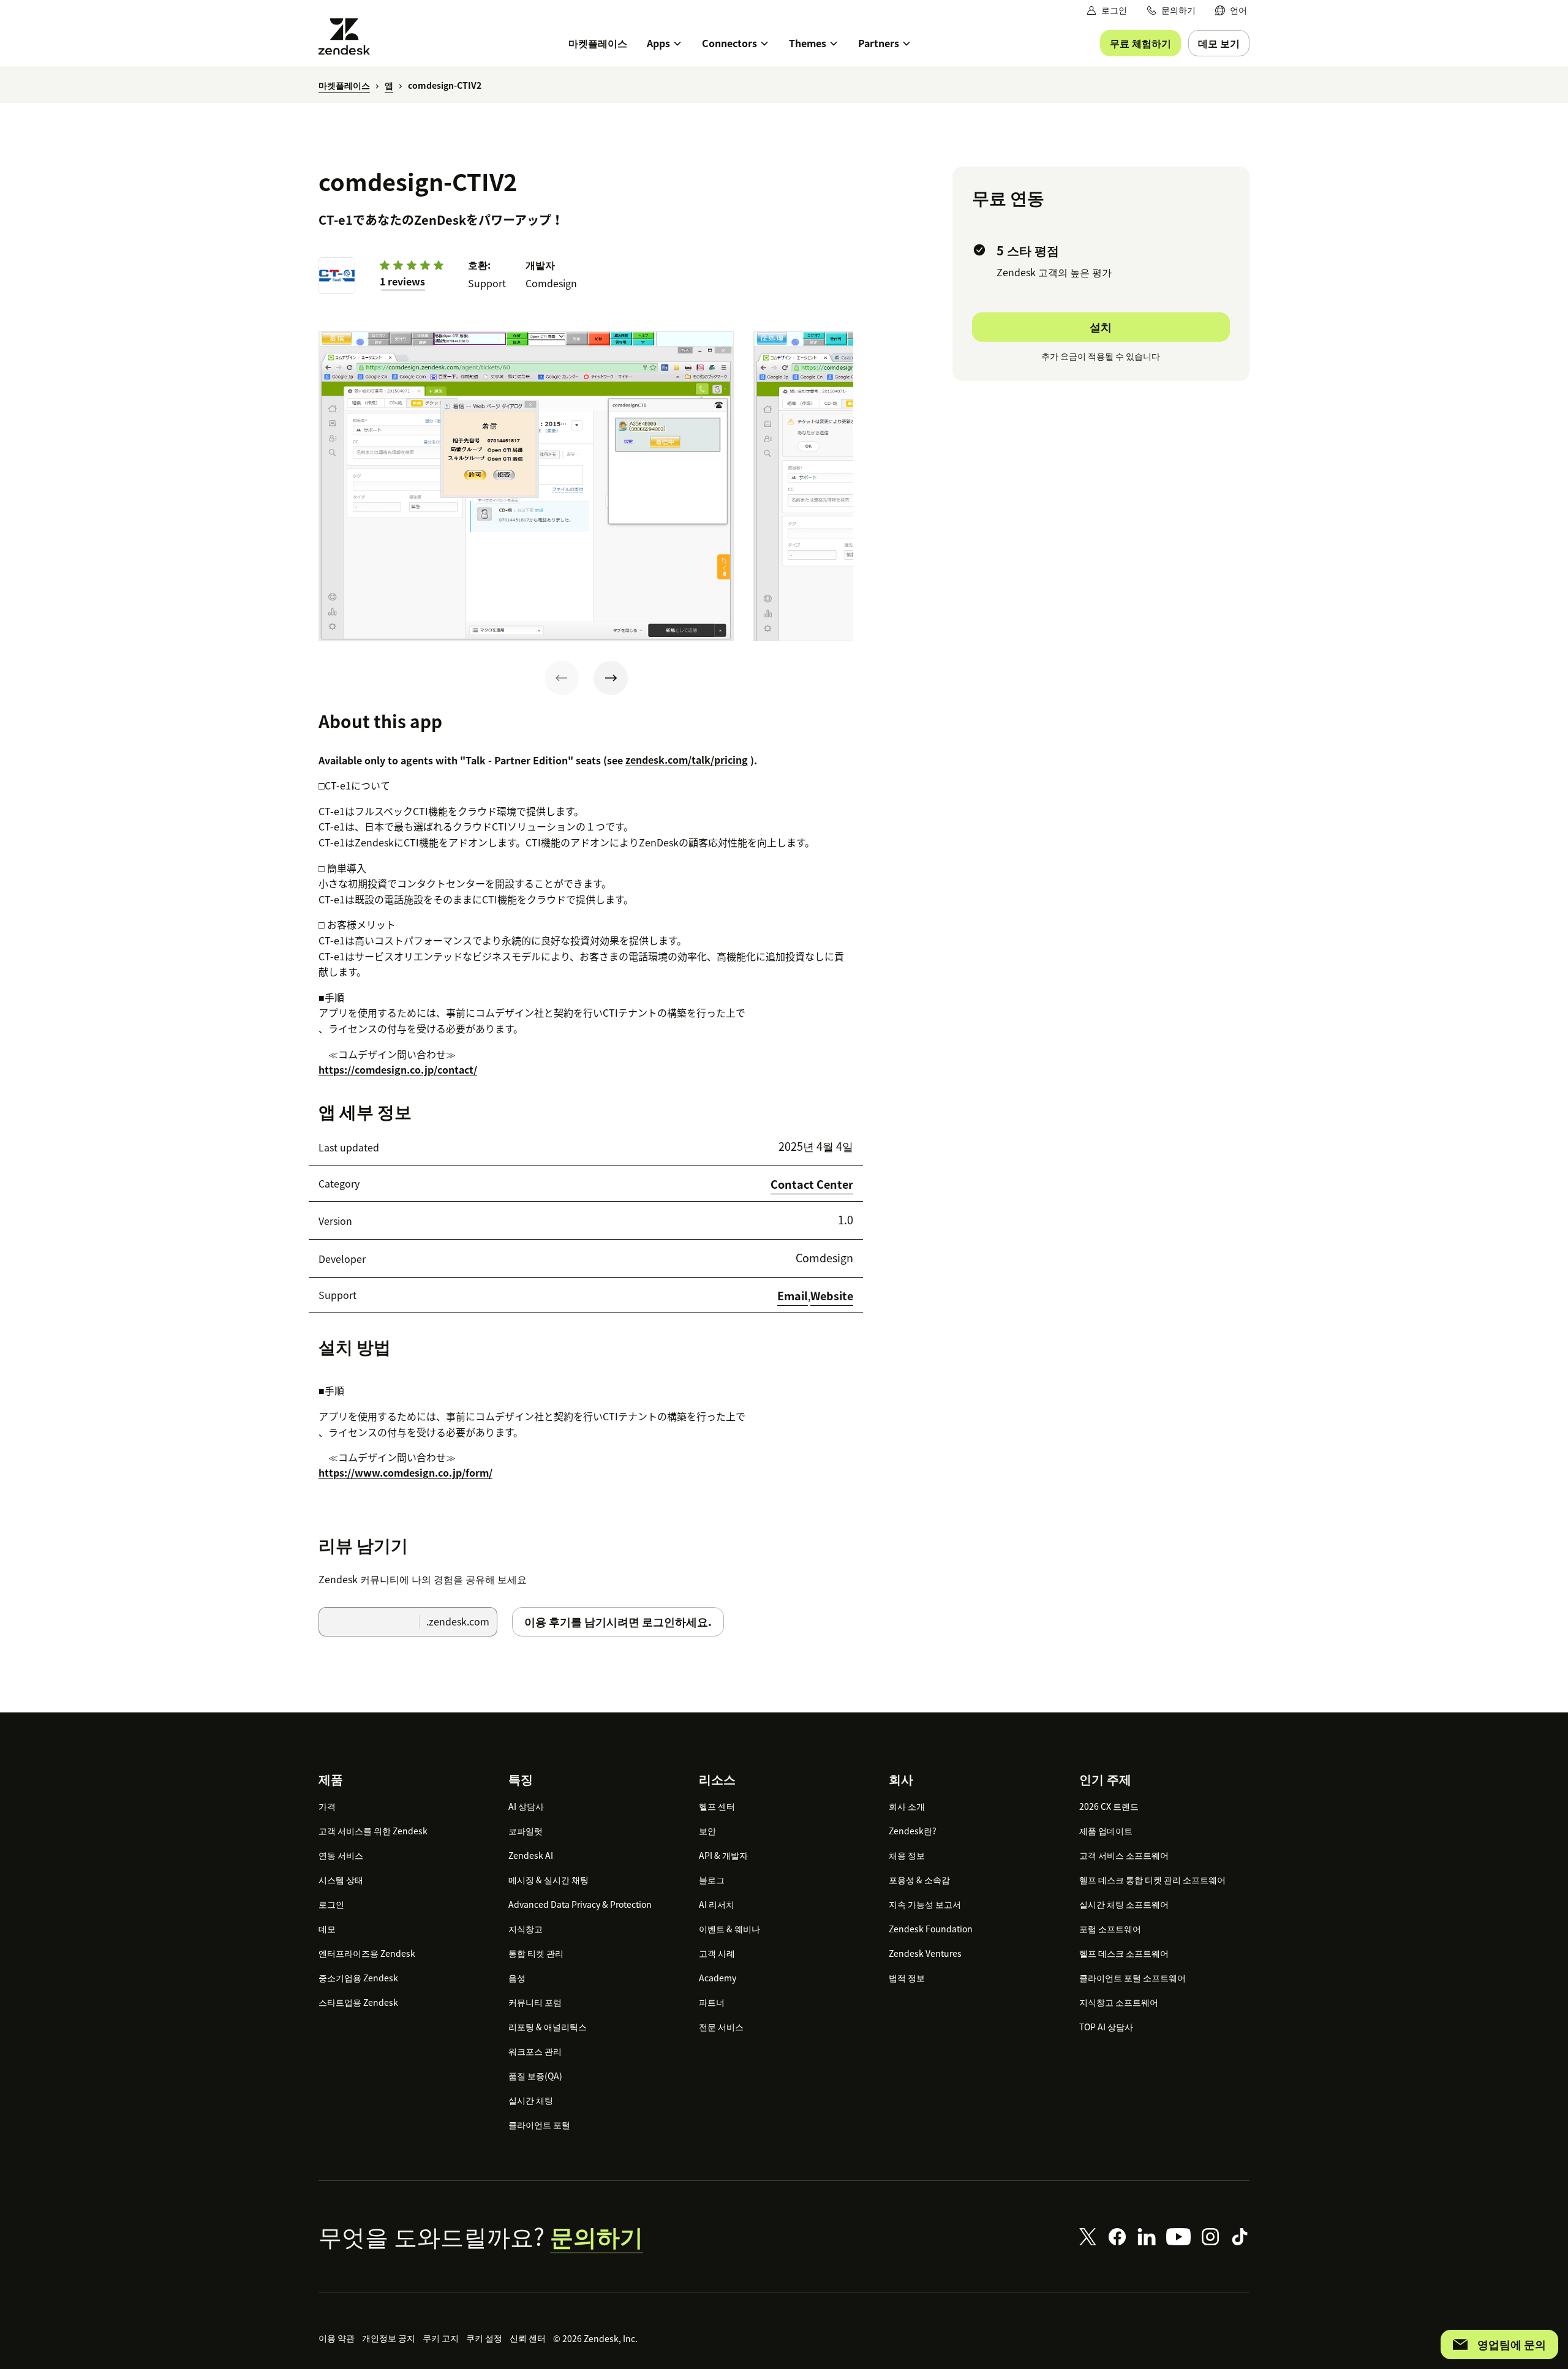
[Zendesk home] (349, 36)
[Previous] (562, 678)
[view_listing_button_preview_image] (526, 486)
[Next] (611, 678)
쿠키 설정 (484, 2338)
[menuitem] (1231, 10)
